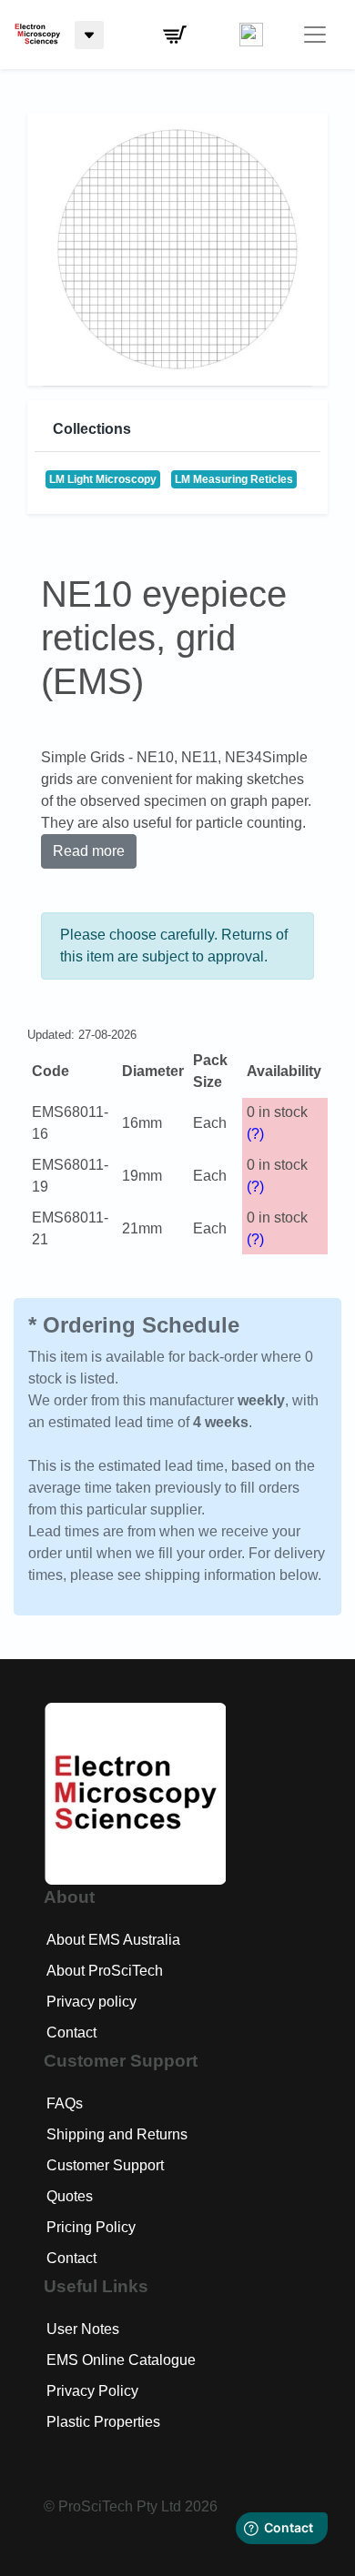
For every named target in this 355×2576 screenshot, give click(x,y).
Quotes (70, 2196)
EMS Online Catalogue (121, 2360)
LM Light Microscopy (103, 479)
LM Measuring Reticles (234, 479)
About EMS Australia (113, 1940)
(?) (255, 1134)
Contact (71, 2033)
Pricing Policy (91, 2227)
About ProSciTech (105, 1971)
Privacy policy (91, 2002)
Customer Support (105, 2165)
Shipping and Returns (117, 2134)
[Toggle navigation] (315, 35)
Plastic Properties (103, 2422)
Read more (89, 851)
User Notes (83, 2329)
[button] (175, 35)
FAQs (65, 2103)
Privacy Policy (92, 2391)
